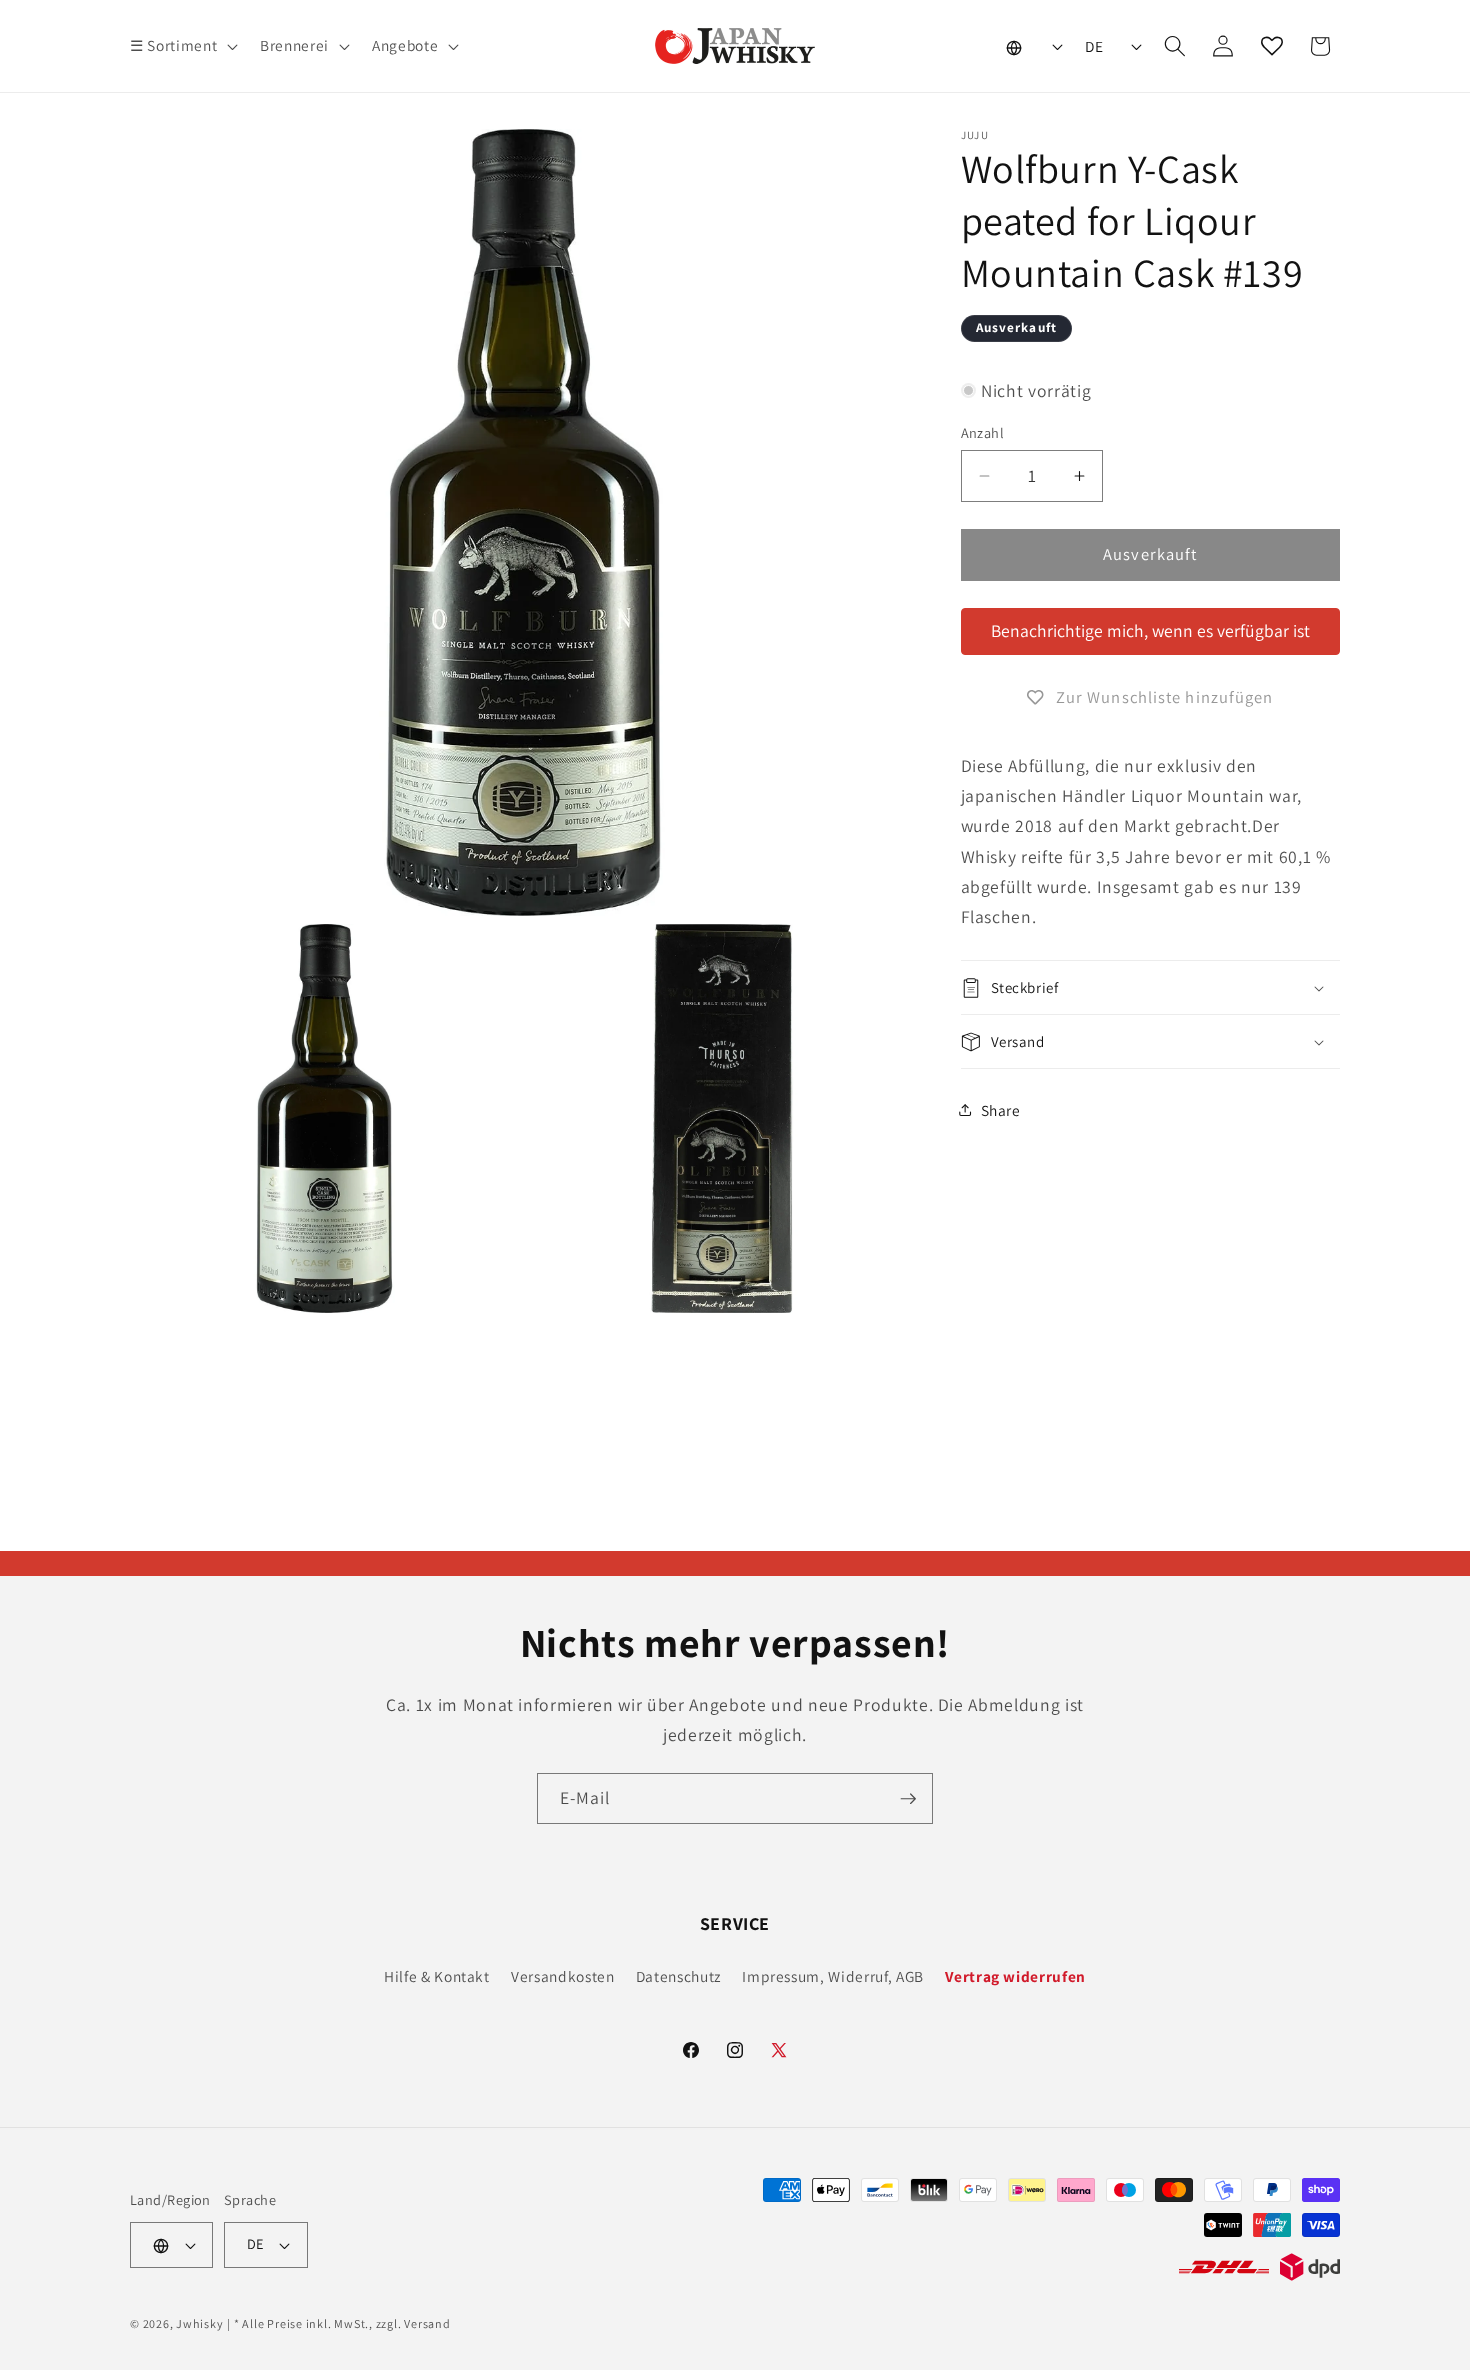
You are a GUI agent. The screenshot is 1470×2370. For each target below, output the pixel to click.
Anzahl (983, 432)
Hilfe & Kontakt (437, 1976)
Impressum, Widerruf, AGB (833, 1976)
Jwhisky (199, 2323)
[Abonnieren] (908, 1799)
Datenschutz (678, 1976)
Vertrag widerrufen (1015, 1976)
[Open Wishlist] (1272, 46)
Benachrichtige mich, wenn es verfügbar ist (1150, 630)
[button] (182, 46)
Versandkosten (563, 1976)
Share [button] (1001, 1110)
